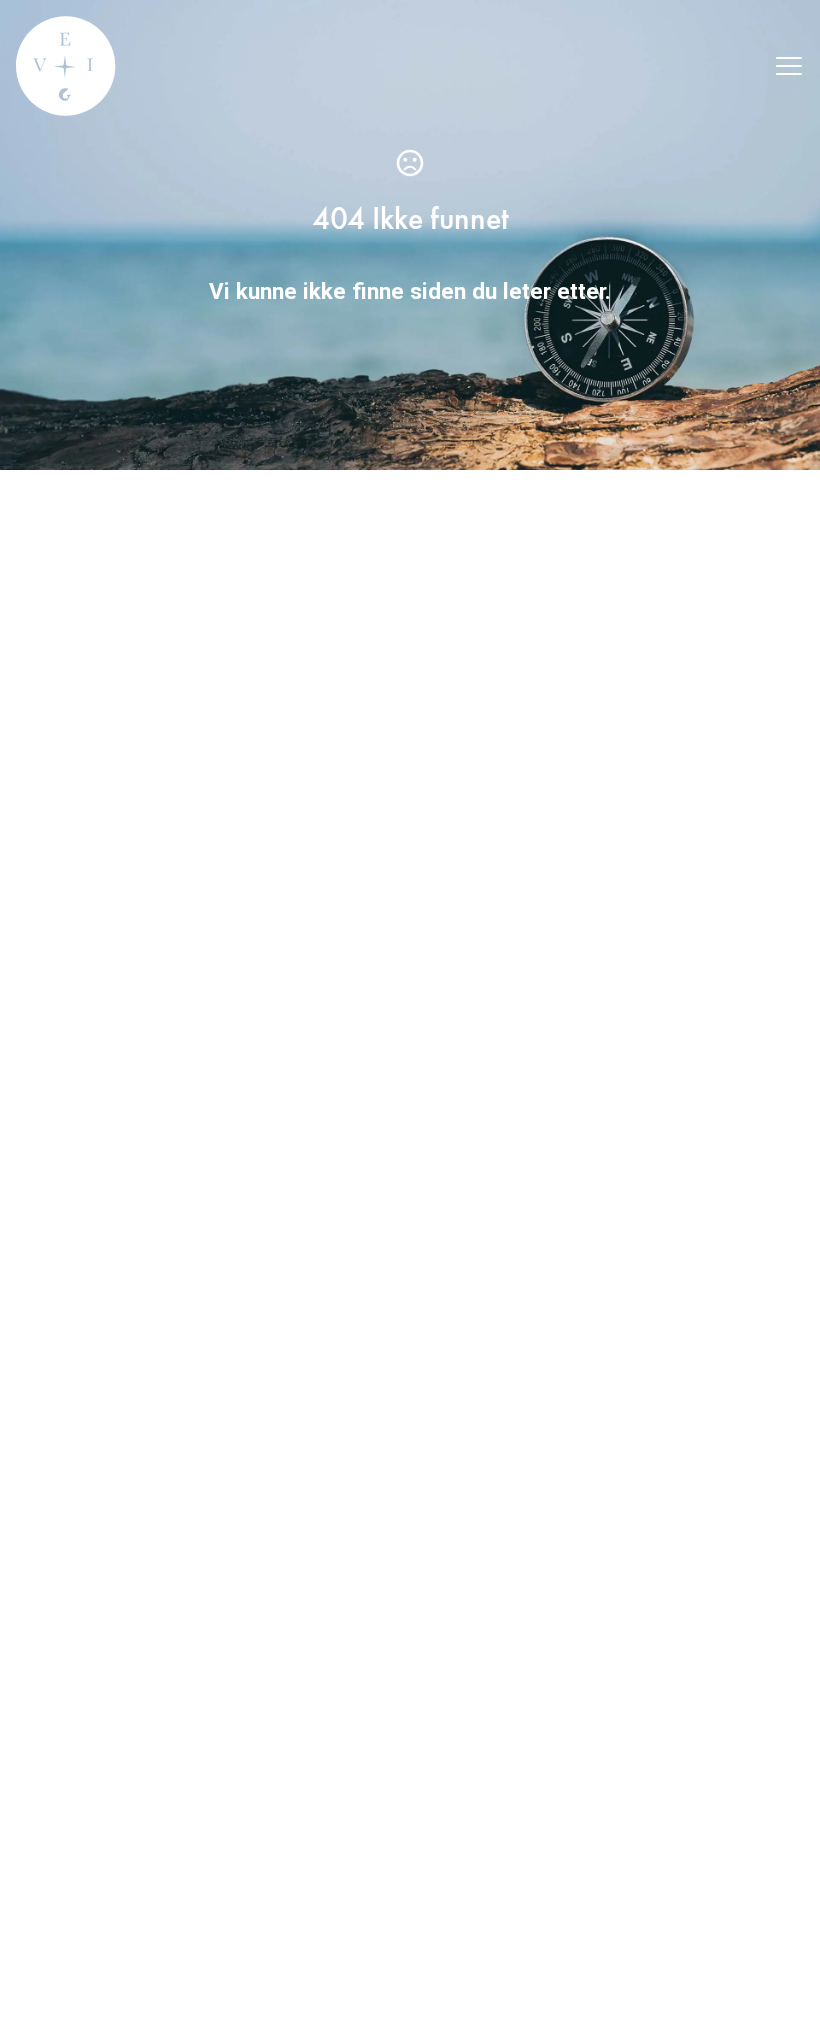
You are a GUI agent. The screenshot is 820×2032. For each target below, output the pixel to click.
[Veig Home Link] (66, 66)
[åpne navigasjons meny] (789, 66)
